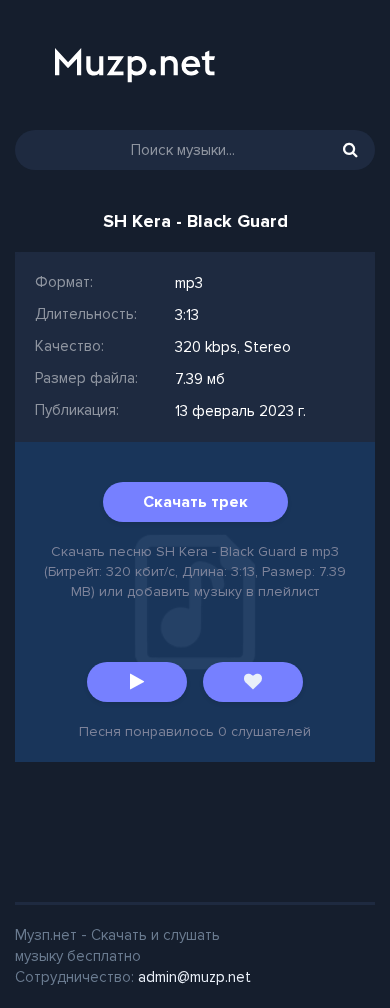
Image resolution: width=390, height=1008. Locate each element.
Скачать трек (195, 502)
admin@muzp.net (194, 977)
